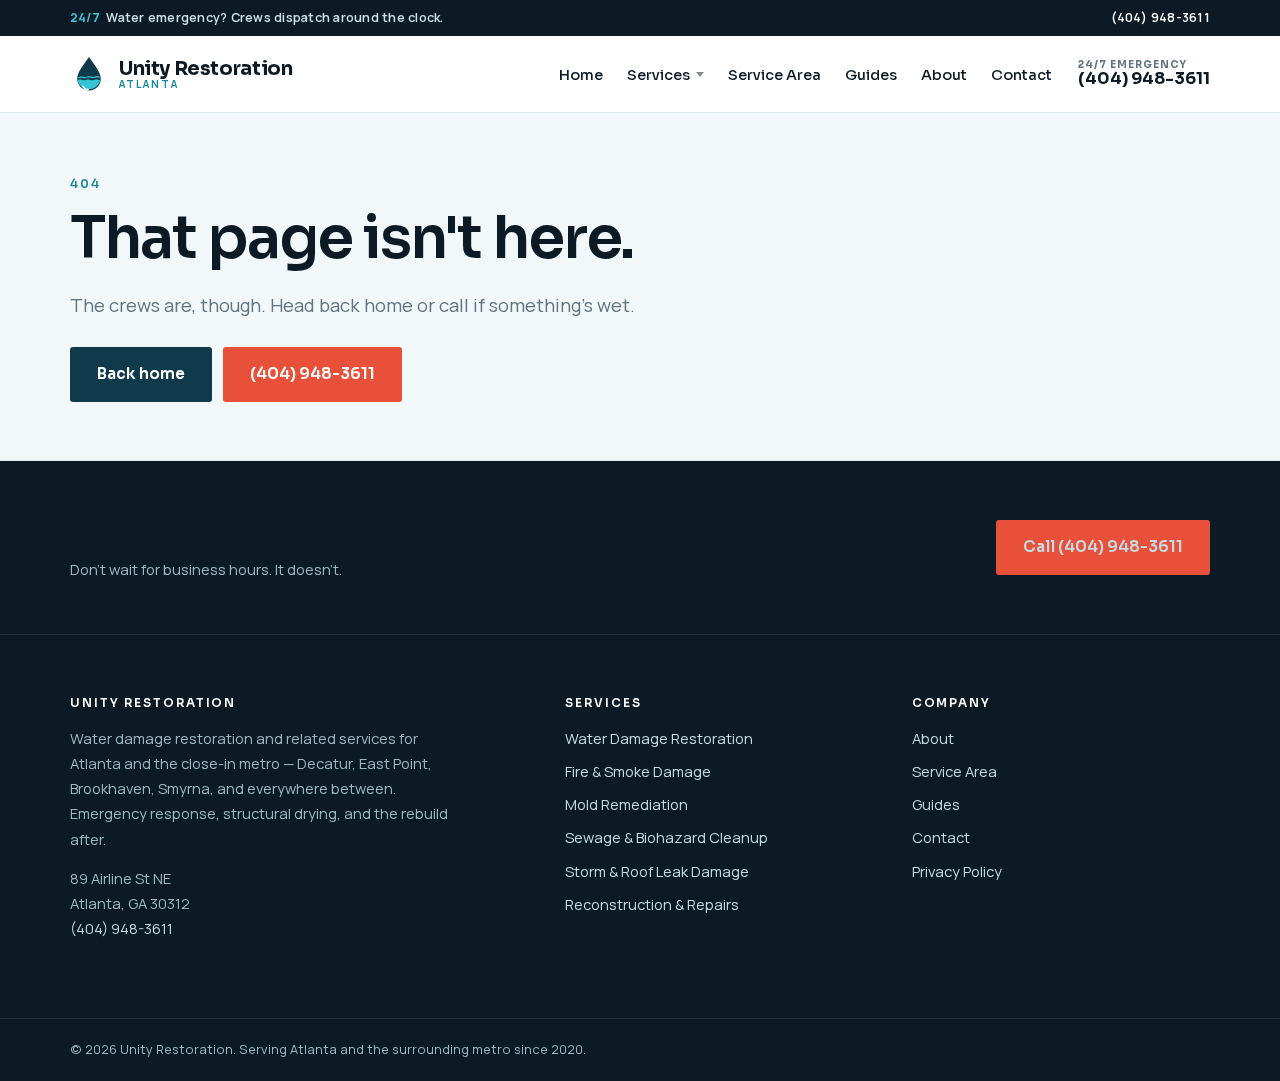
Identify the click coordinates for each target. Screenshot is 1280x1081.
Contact (1021, 75)
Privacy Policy (957, 871)
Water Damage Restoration (659, 738)
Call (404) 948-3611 (1103, 547)
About (944, 75)
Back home (141, 374)
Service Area (774, 75)
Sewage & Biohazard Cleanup (666, 837)
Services (658, 75)
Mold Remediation (626, 804)
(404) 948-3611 (1161, 17)
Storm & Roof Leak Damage (657, 871)
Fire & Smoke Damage (638, 771)
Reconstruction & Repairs (652, 904)
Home (581, 75)
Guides (871, 75)
